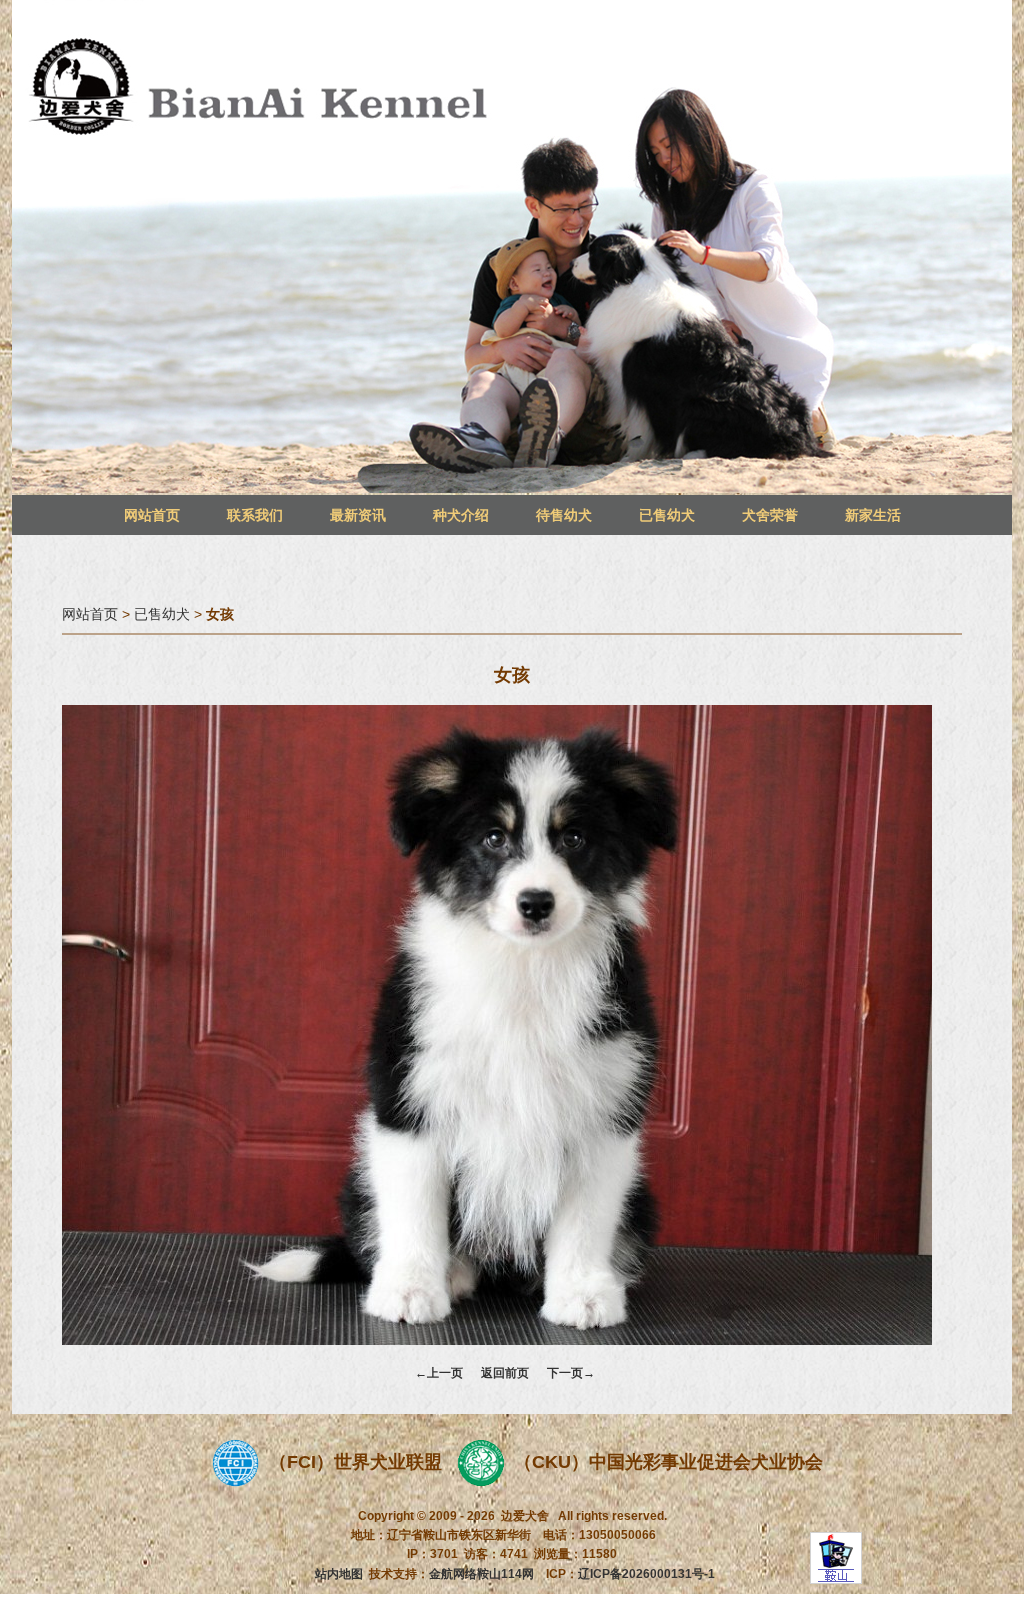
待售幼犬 (564, 515)
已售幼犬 (667, 515)
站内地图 (339, 1574)
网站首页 (152, 515)
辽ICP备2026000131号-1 (646, 1574)
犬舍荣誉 (770, 515)
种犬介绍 (461, 515)
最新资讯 (358, 515)
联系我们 (255, 515)
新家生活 (873, 515)
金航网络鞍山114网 (481, 1574)
